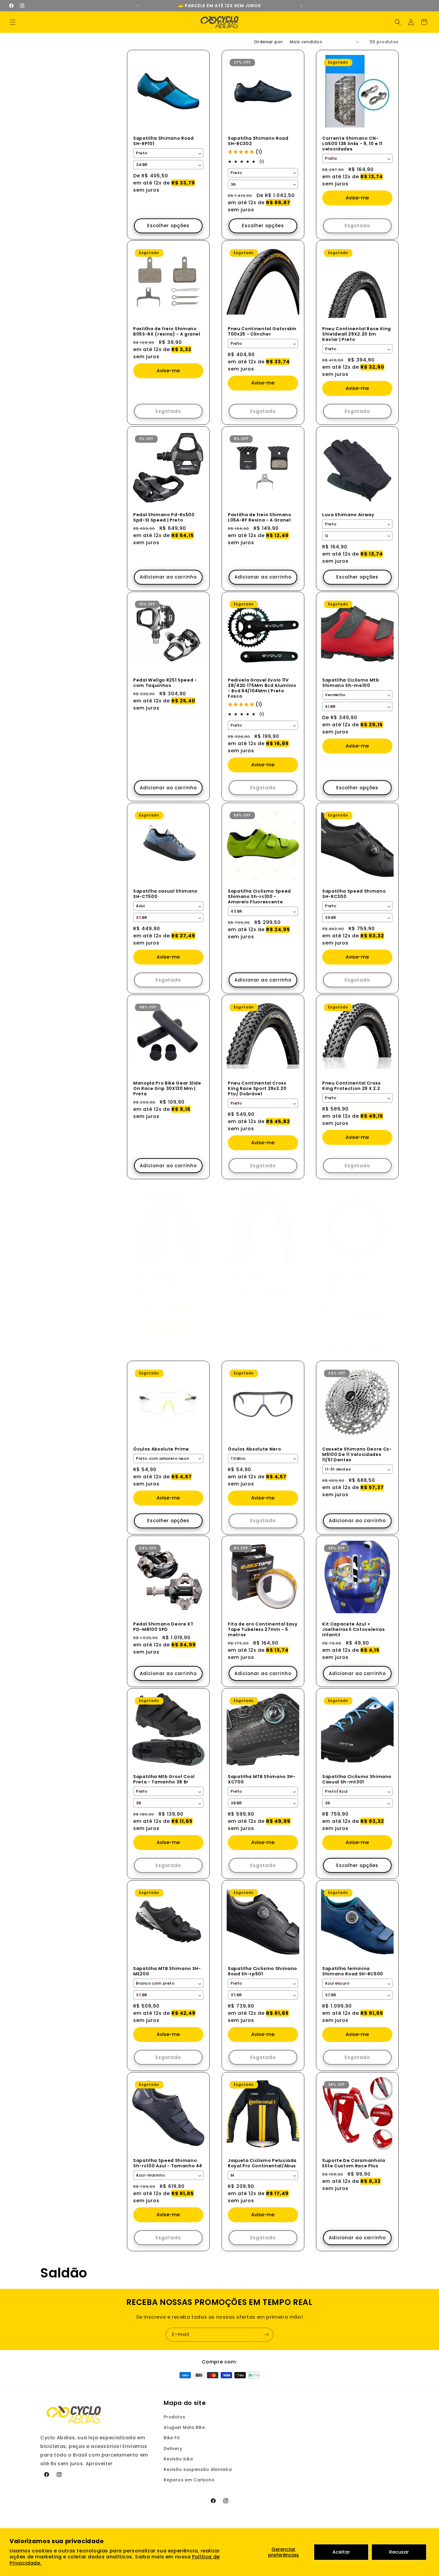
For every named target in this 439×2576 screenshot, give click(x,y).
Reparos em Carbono (189, 2480)
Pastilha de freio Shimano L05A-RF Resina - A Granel (260, 517)
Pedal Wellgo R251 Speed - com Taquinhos (165, 683)
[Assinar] (266, 2335)
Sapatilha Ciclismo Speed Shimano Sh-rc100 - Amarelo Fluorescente (259, 896)
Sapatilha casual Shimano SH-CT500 (165, 893)
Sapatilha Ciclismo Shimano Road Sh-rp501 (263, 1971)
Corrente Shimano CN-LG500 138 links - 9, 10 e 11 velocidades (352, 143)
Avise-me (357, 198)
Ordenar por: (269, 42)
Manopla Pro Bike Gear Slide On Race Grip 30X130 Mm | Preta (167, 1088)
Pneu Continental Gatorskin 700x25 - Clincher (262, 331)
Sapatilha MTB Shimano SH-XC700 (262, 1779)
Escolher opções (168, 226)
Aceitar (341, 2552)
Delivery (173, 2449)
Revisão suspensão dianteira (198, 2469)
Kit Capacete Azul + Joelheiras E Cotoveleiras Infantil (354, 1629)
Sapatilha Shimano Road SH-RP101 (164, 141)
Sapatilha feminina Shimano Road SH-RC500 (353, 1971)
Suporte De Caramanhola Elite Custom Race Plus (354, 2163)
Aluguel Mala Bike (184, 2427)
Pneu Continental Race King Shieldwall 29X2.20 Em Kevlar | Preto (357, 334)
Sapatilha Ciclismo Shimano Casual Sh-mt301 (357, 1779)
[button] (13, 22)
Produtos (174, 2417)
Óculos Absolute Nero (254, 1449)
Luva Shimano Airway (348, 514)
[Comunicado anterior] (138, 6)
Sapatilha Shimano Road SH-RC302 (258, 141)
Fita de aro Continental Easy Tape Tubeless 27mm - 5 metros (263, 1629)
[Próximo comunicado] (301, 6)
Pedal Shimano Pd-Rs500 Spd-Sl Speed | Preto (164, 517)
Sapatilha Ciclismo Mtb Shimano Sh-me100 (351, 683)
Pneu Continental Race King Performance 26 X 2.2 (168, 1277)
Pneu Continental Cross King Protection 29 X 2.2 (351, 1085)
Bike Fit (172, 2438)
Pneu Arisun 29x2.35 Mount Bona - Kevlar (261, 1277)
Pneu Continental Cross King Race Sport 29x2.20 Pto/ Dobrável (257, 1088)
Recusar (399, 2552)
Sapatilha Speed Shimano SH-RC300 (354, 893)
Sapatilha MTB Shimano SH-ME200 (167, 1971)
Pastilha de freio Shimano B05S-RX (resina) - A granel (167, 331)
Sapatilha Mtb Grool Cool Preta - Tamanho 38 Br (164, 1779)
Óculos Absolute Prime (161, 1449)
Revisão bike (178, 2459)
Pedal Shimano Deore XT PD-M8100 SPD (163, 1626)
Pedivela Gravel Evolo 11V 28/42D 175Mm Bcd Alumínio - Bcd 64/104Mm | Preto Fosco (262, 688)
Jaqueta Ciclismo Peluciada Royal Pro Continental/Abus (262, 2163)
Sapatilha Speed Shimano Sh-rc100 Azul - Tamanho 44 (168, 2163)
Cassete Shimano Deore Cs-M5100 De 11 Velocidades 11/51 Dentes (357, 1454)
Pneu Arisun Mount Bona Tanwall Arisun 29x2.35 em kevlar (354, 1280)
